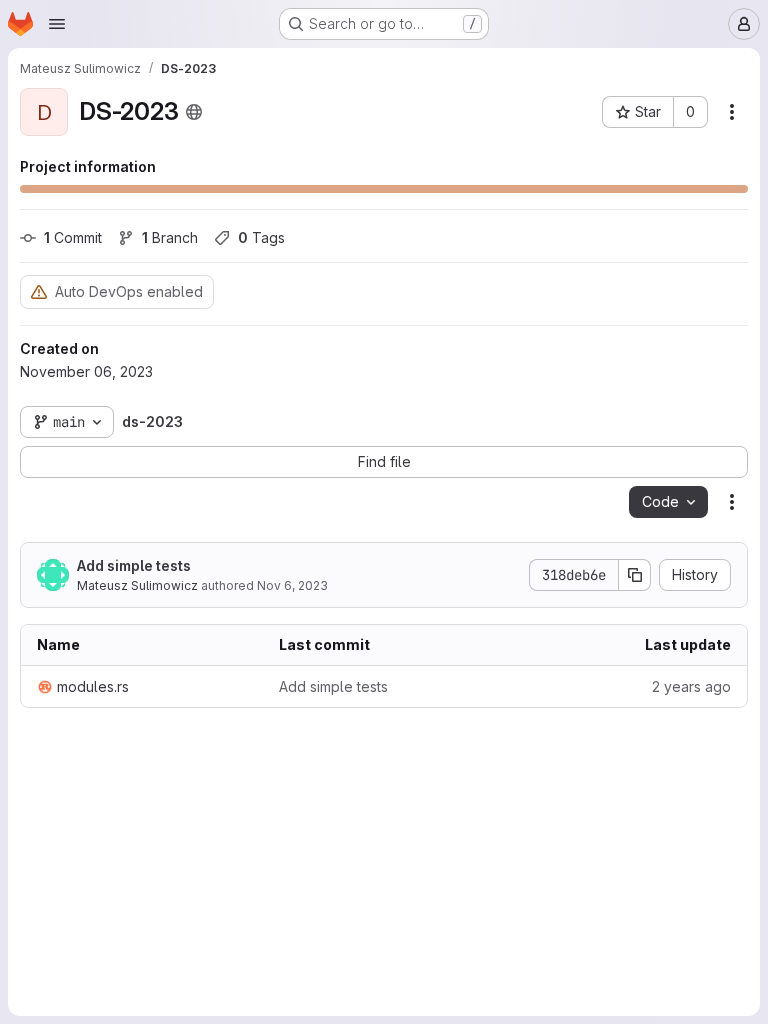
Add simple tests (134, 565)
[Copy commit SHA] (635, 575)
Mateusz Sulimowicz (137, 585)
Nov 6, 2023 (292, 585)
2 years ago (691, 686)
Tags (261, 237)
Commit (73, 237)
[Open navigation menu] (57, 24)
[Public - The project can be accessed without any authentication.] (194, 112)
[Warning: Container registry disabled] (39, 291)
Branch (170, 237)
